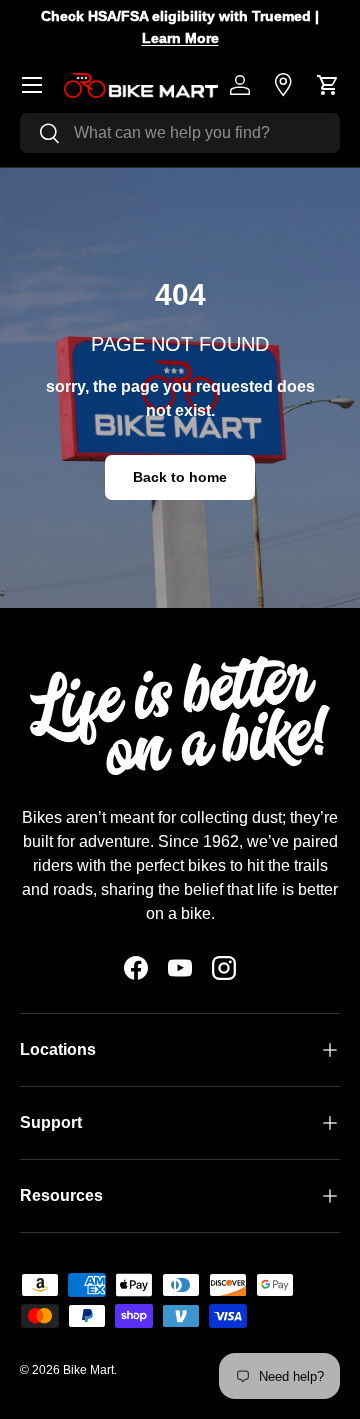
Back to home (180, 477)
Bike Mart (88, 1370)
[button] (328, 85)
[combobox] (180, 133)
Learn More (180, 38)
